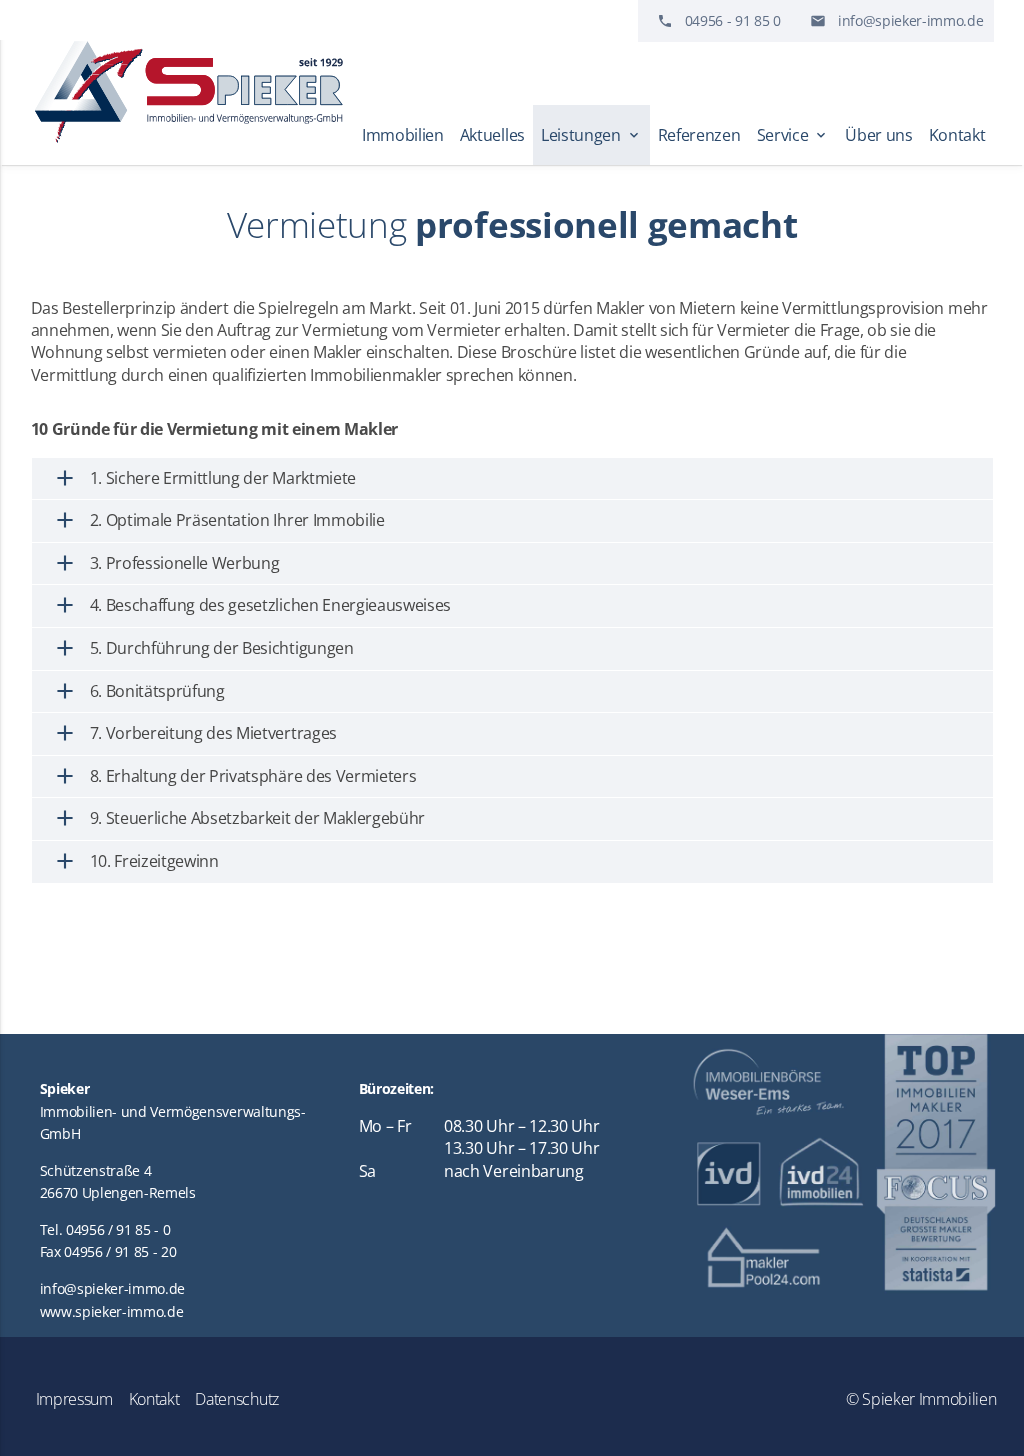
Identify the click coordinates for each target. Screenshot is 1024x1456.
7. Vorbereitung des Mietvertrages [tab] (194, 733)
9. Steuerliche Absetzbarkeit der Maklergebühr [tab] (239, 818)
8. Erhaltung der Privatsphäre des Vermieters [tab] (234, 776)
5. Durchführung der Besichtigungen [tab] (203, 648)
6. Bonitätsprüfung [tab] (138, 691)
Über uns (878, 135)
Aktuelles (492, 135)
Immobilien (403, 135)
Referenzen (699, 135)
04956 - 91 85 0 (733, 20)
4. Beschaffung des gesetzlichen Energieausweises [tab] (252, 605)
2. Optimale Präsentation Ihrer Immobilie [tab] (218, 520)
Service (793, 135)
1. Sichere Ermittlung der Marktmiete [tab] (204, 478)
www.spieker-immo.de (112, 1311)
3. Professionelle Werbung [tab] (166, 563)
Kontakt (957, 135)
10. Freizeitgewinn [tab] (135, 861)
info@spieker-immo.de (911, 20)
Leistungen (591, 135)
